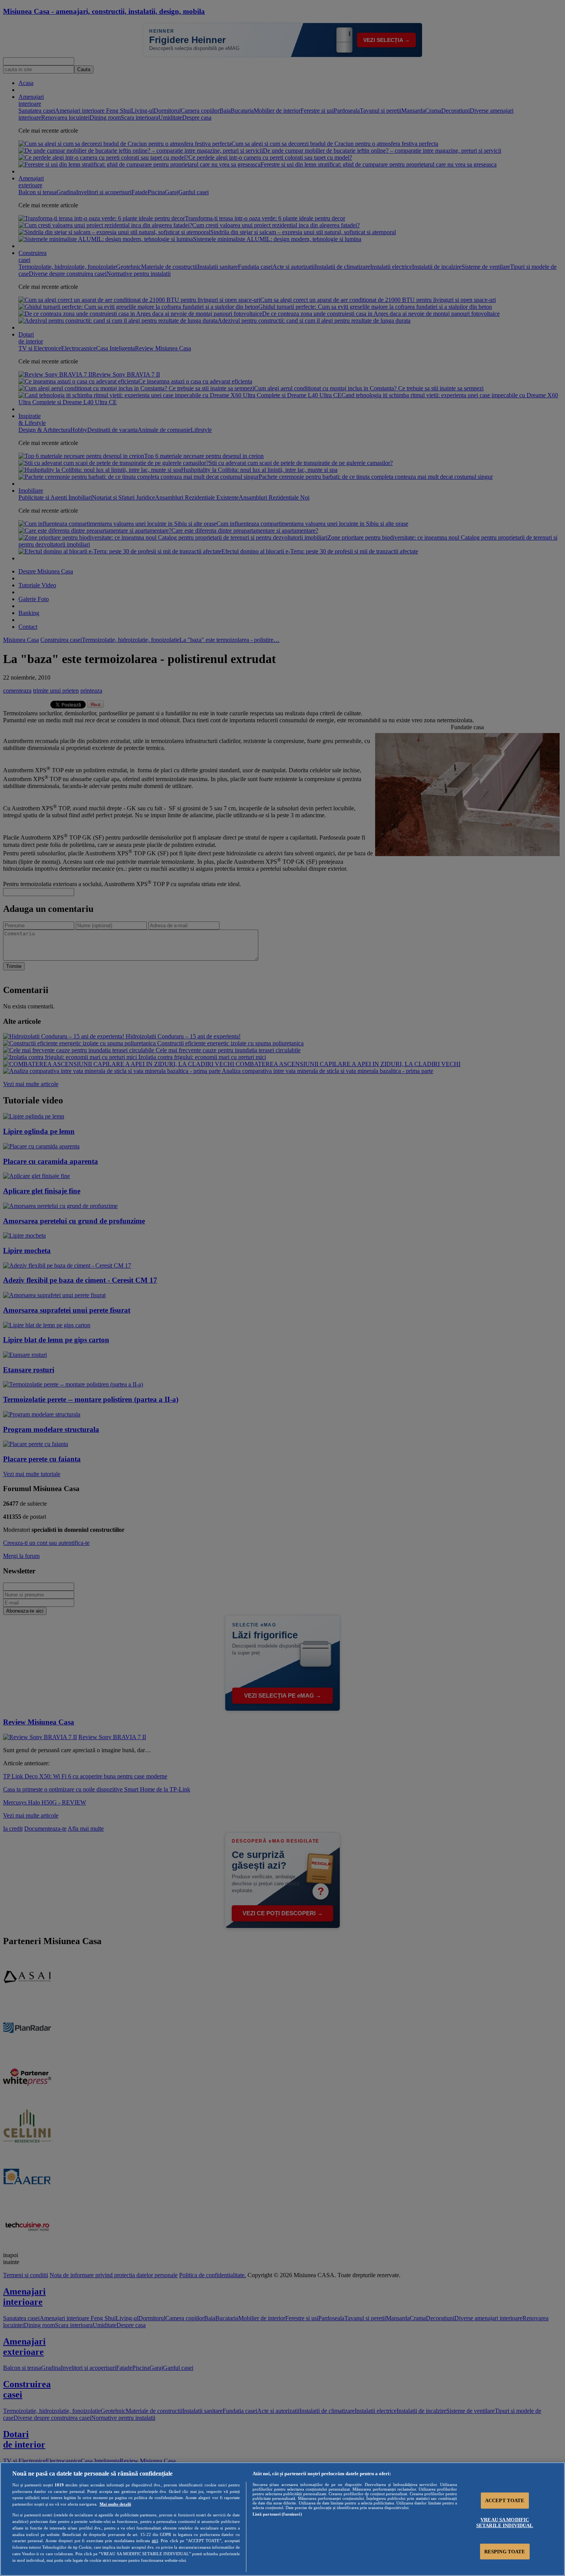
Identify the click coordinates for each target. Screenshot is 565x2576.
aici (155, 2541)
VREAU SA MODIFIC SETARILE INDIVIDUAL (505, 2523)
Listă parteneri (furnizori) (277, 2514)
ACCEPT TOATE (505, 2500)
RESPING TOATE (505, 2551)
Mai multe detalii (115, 2504)
